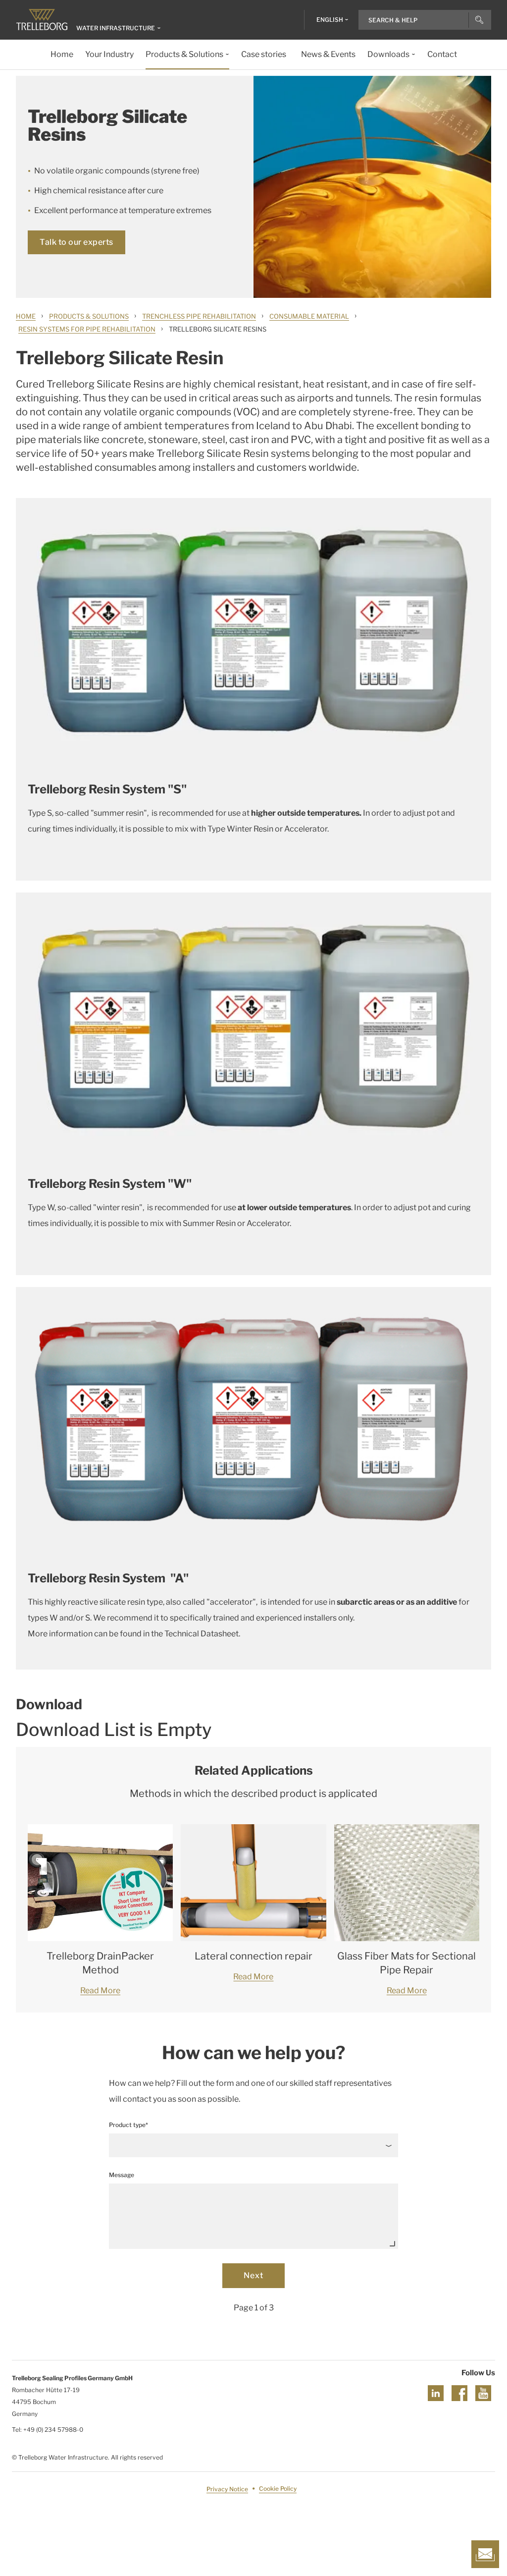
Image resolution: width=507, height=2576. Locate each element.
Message (122, 2175)
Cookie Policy (278, 2489)
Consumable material (309, 316)
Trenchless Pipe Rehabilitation (199, 316)
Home (26, 316)
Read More (100, 1990)
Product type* (128, 2125)
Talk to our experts (76, 242)
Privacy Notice (227, 2489)
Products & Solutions (89, 316)
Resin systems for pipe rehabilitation (87, 329)
